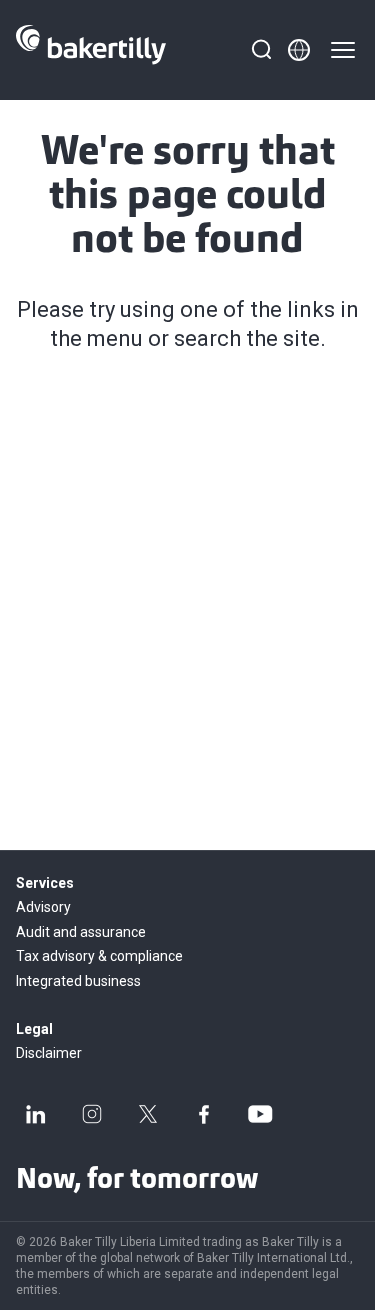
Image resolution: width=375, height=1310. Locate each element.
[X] (148, 1114)
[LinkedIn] (36, 1114)
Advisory (43, 907)
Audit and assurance (81, 932)
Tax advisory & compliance (99, 956)
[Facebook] (204, 1114)
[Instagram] (92, 1114)
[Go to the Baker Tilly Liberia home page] (91, 50)
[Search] (261, 50)
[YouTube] (260, 1114)
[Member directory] (299, 50)
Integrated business (78, 981)
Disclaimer (49, 1053)
